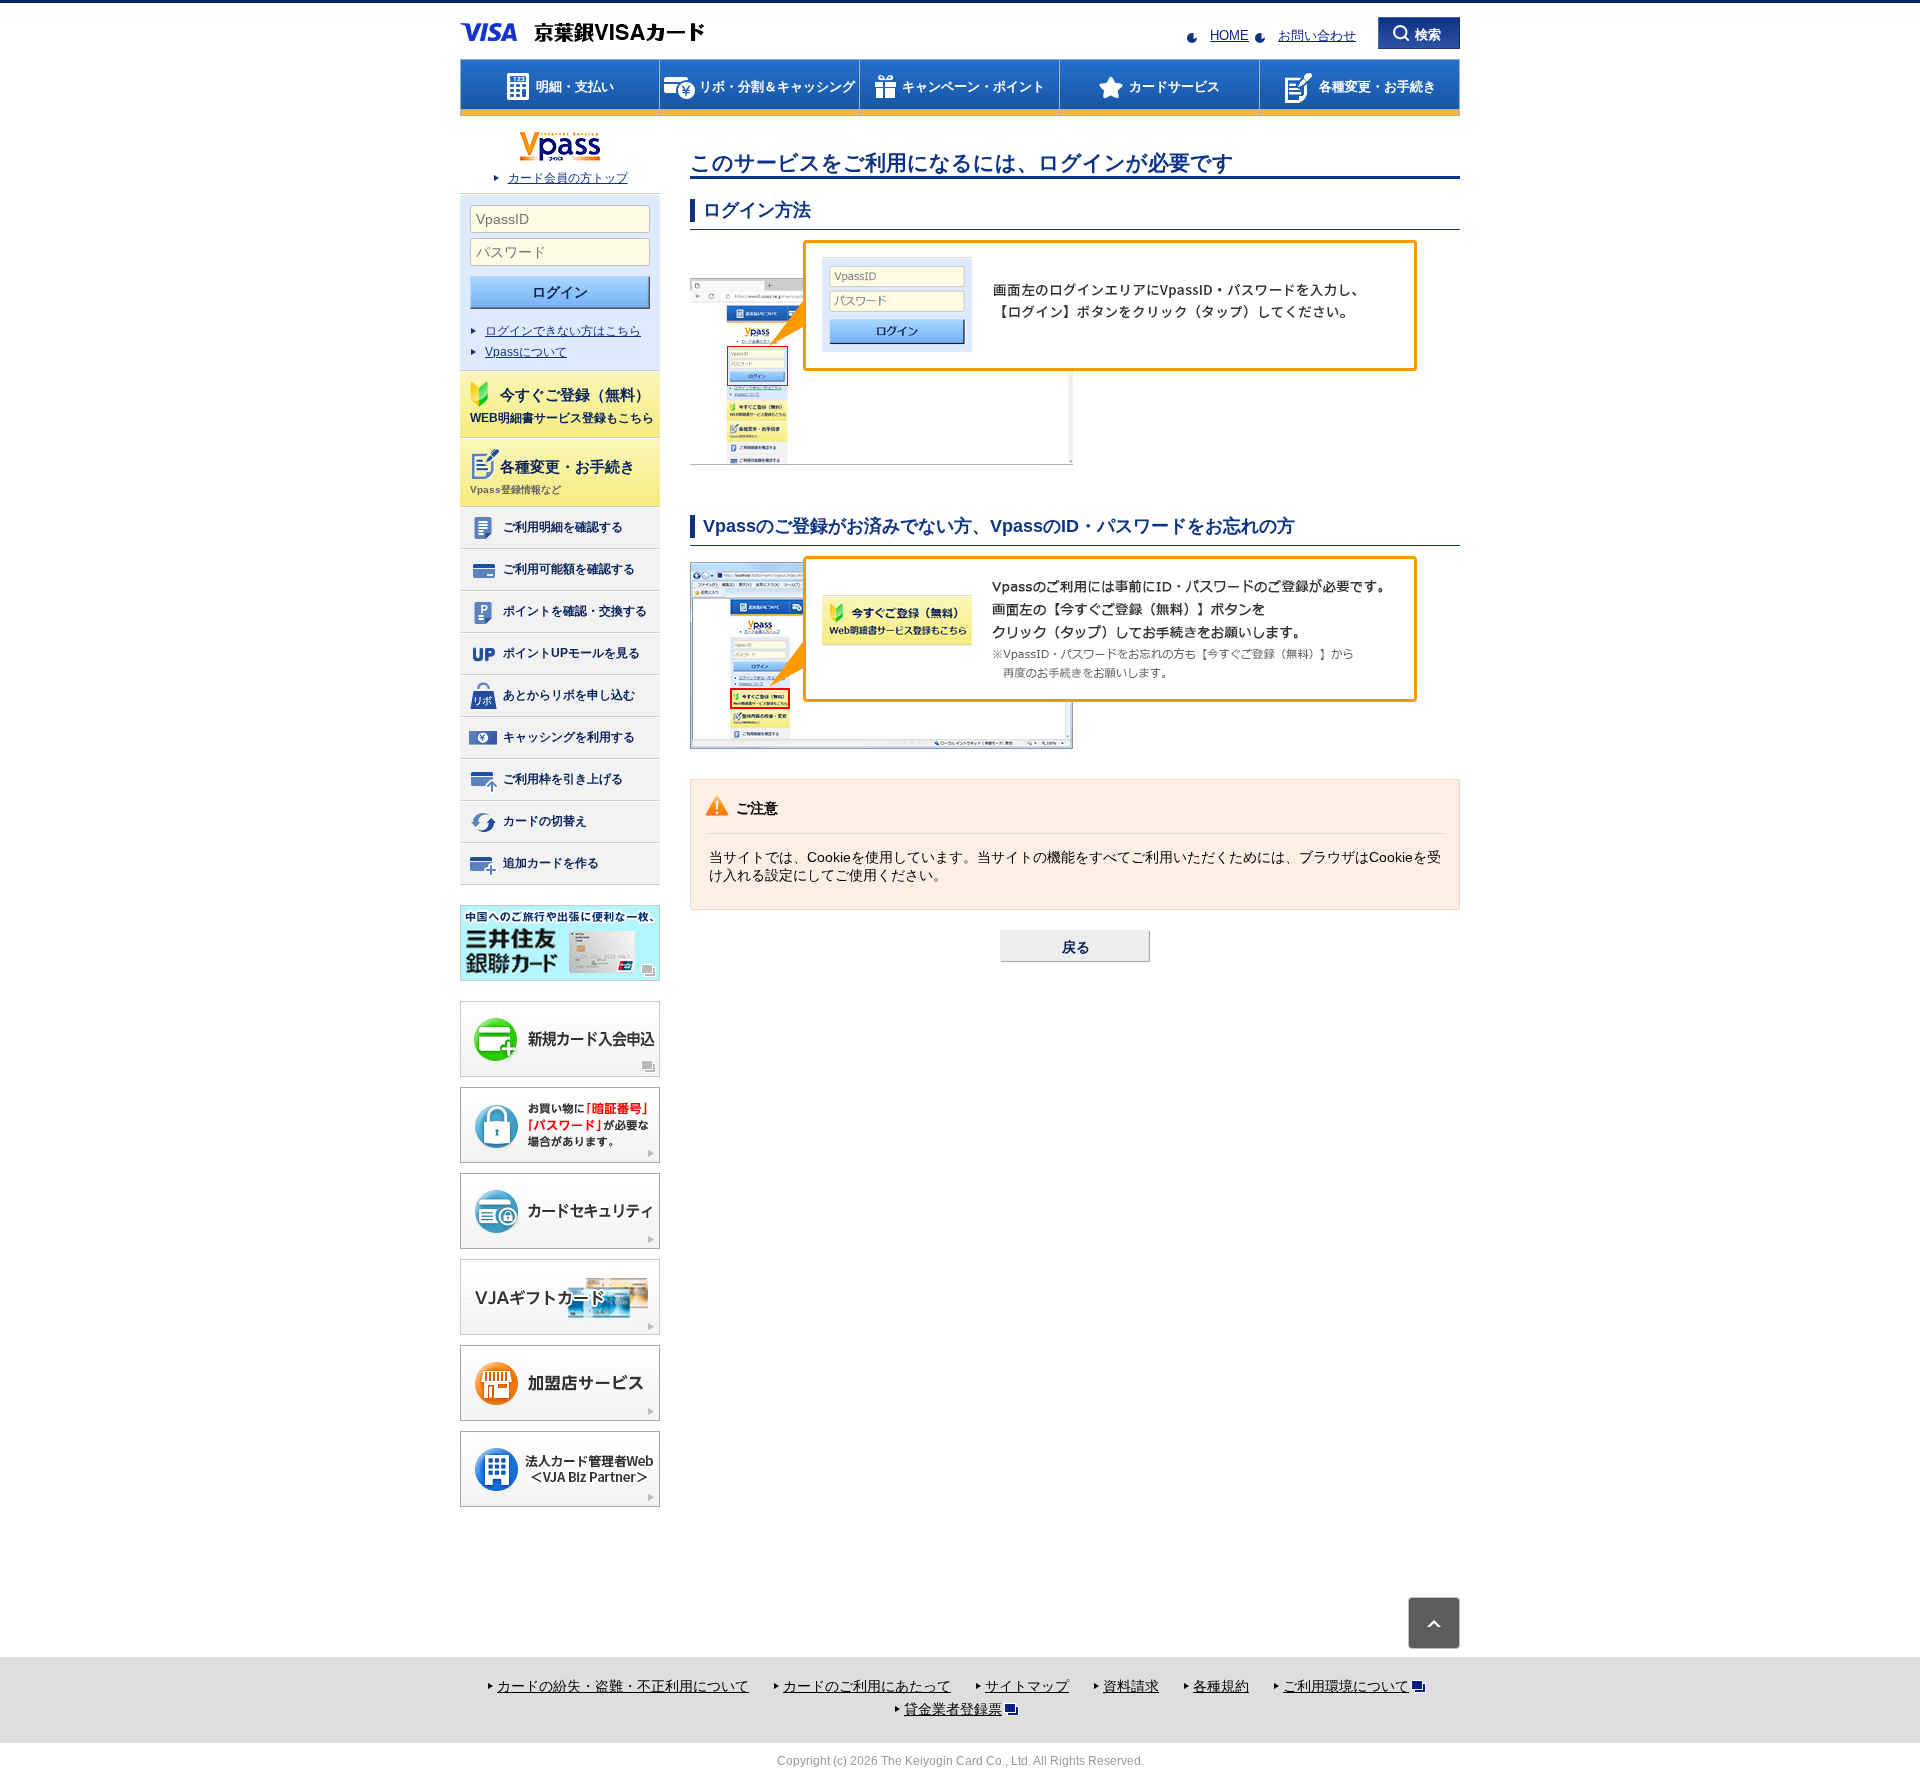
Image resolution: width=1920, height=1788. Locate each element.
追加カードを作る (551, 863)
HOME (1229, 35)
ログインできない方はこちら (563, 331)
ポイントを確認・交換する (575, 611)
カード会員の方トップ (568, 178)
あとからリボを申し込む (569, 695)
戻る (1076, 947)
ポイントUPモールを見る (571, 653)
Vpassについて (526, 352)
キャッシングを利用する (569, 737)
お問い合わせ (1317, 35)
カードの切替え (545, 821)
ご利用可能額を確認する (569, 569)
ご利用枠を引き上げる (563, 779)
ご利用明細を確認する (563, 527)
